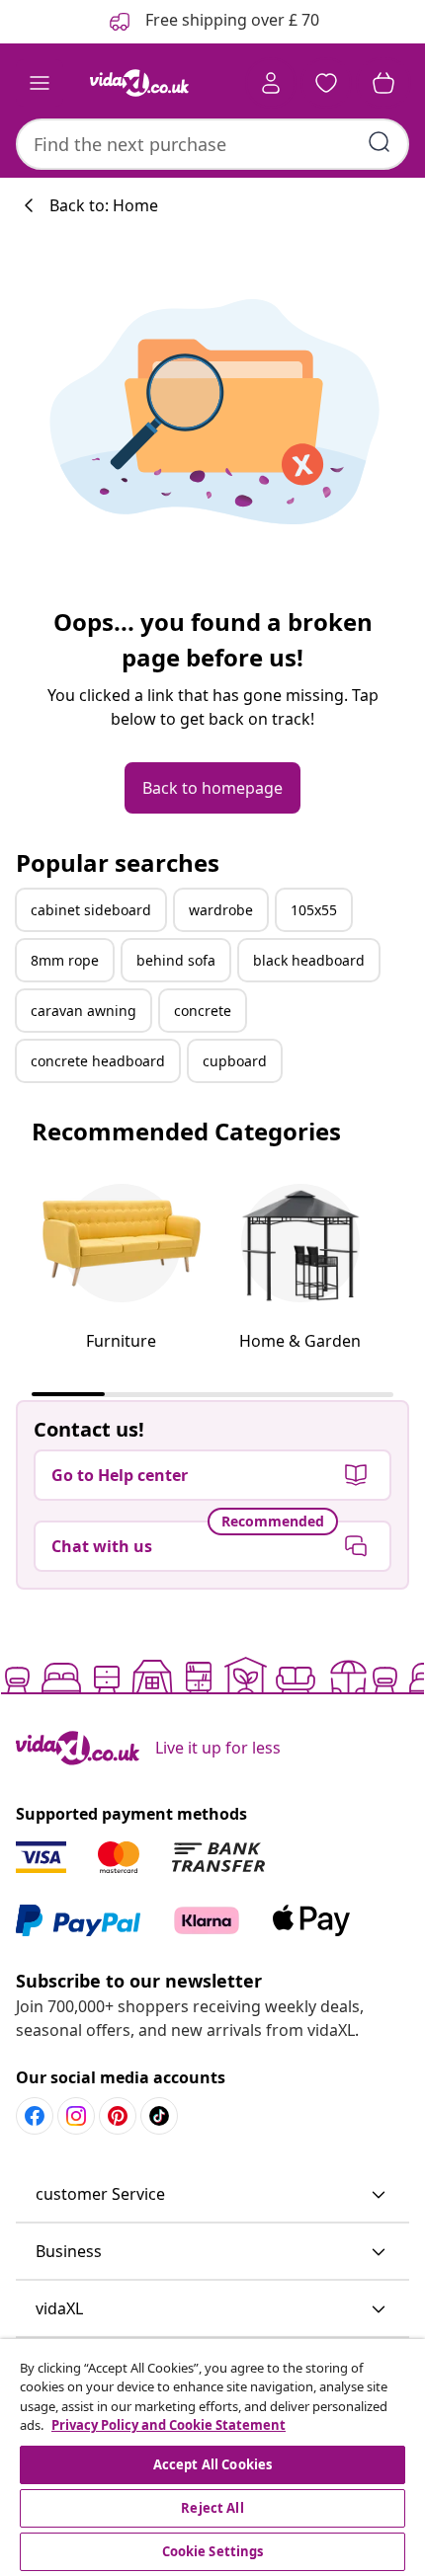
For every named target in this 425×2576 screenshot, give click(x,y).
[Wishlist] (326, 83)
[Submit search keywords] (380, 142)
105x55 (314, 910)
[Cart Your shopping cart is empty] (383, 83)
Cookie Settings (213, 2551)
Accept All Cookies (212, 2464)
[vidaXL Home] (139, 83)
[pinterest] (118, 2116)
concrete (203, 1011)
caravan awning (84, 1011)
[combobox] (212, 144)
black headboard (309, 960)
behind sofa (176, 960)
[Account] (271, 83)
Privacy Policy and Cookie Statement (169, 2425)
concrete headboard (98, 1061)
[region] (212, 2458)
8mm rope (65, 960)
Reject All (212, 2508)
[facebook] (35, 2116)
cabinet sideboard (91, 910)
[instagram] (76, 2116)
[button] (212, 2195)
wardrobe (221, 910)
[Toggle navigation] (40, 83)
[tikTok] (159, 2116)
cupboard (235, 1061)
